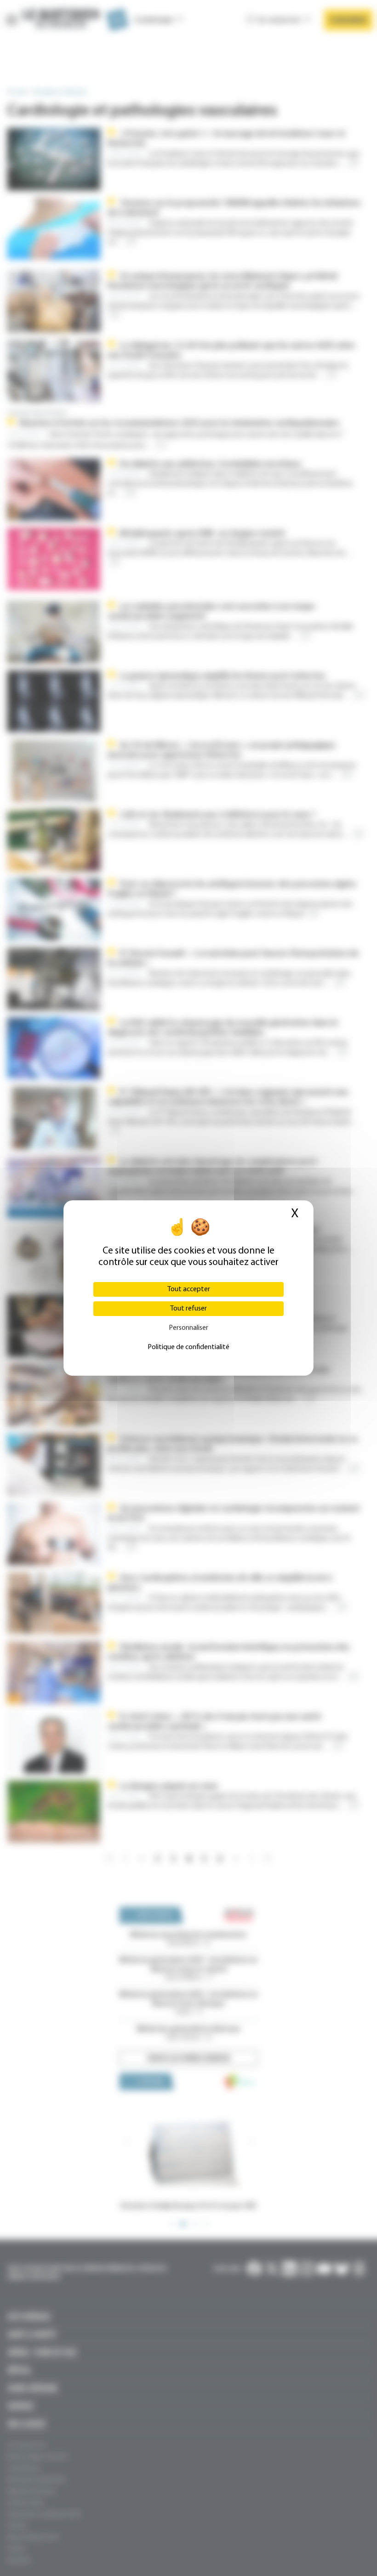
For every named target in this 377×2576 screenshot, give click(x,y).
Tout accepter (189, 1289)
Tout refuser (188, 1309)
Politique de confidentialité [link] (188, 1347)
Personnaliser (188, 1328)
